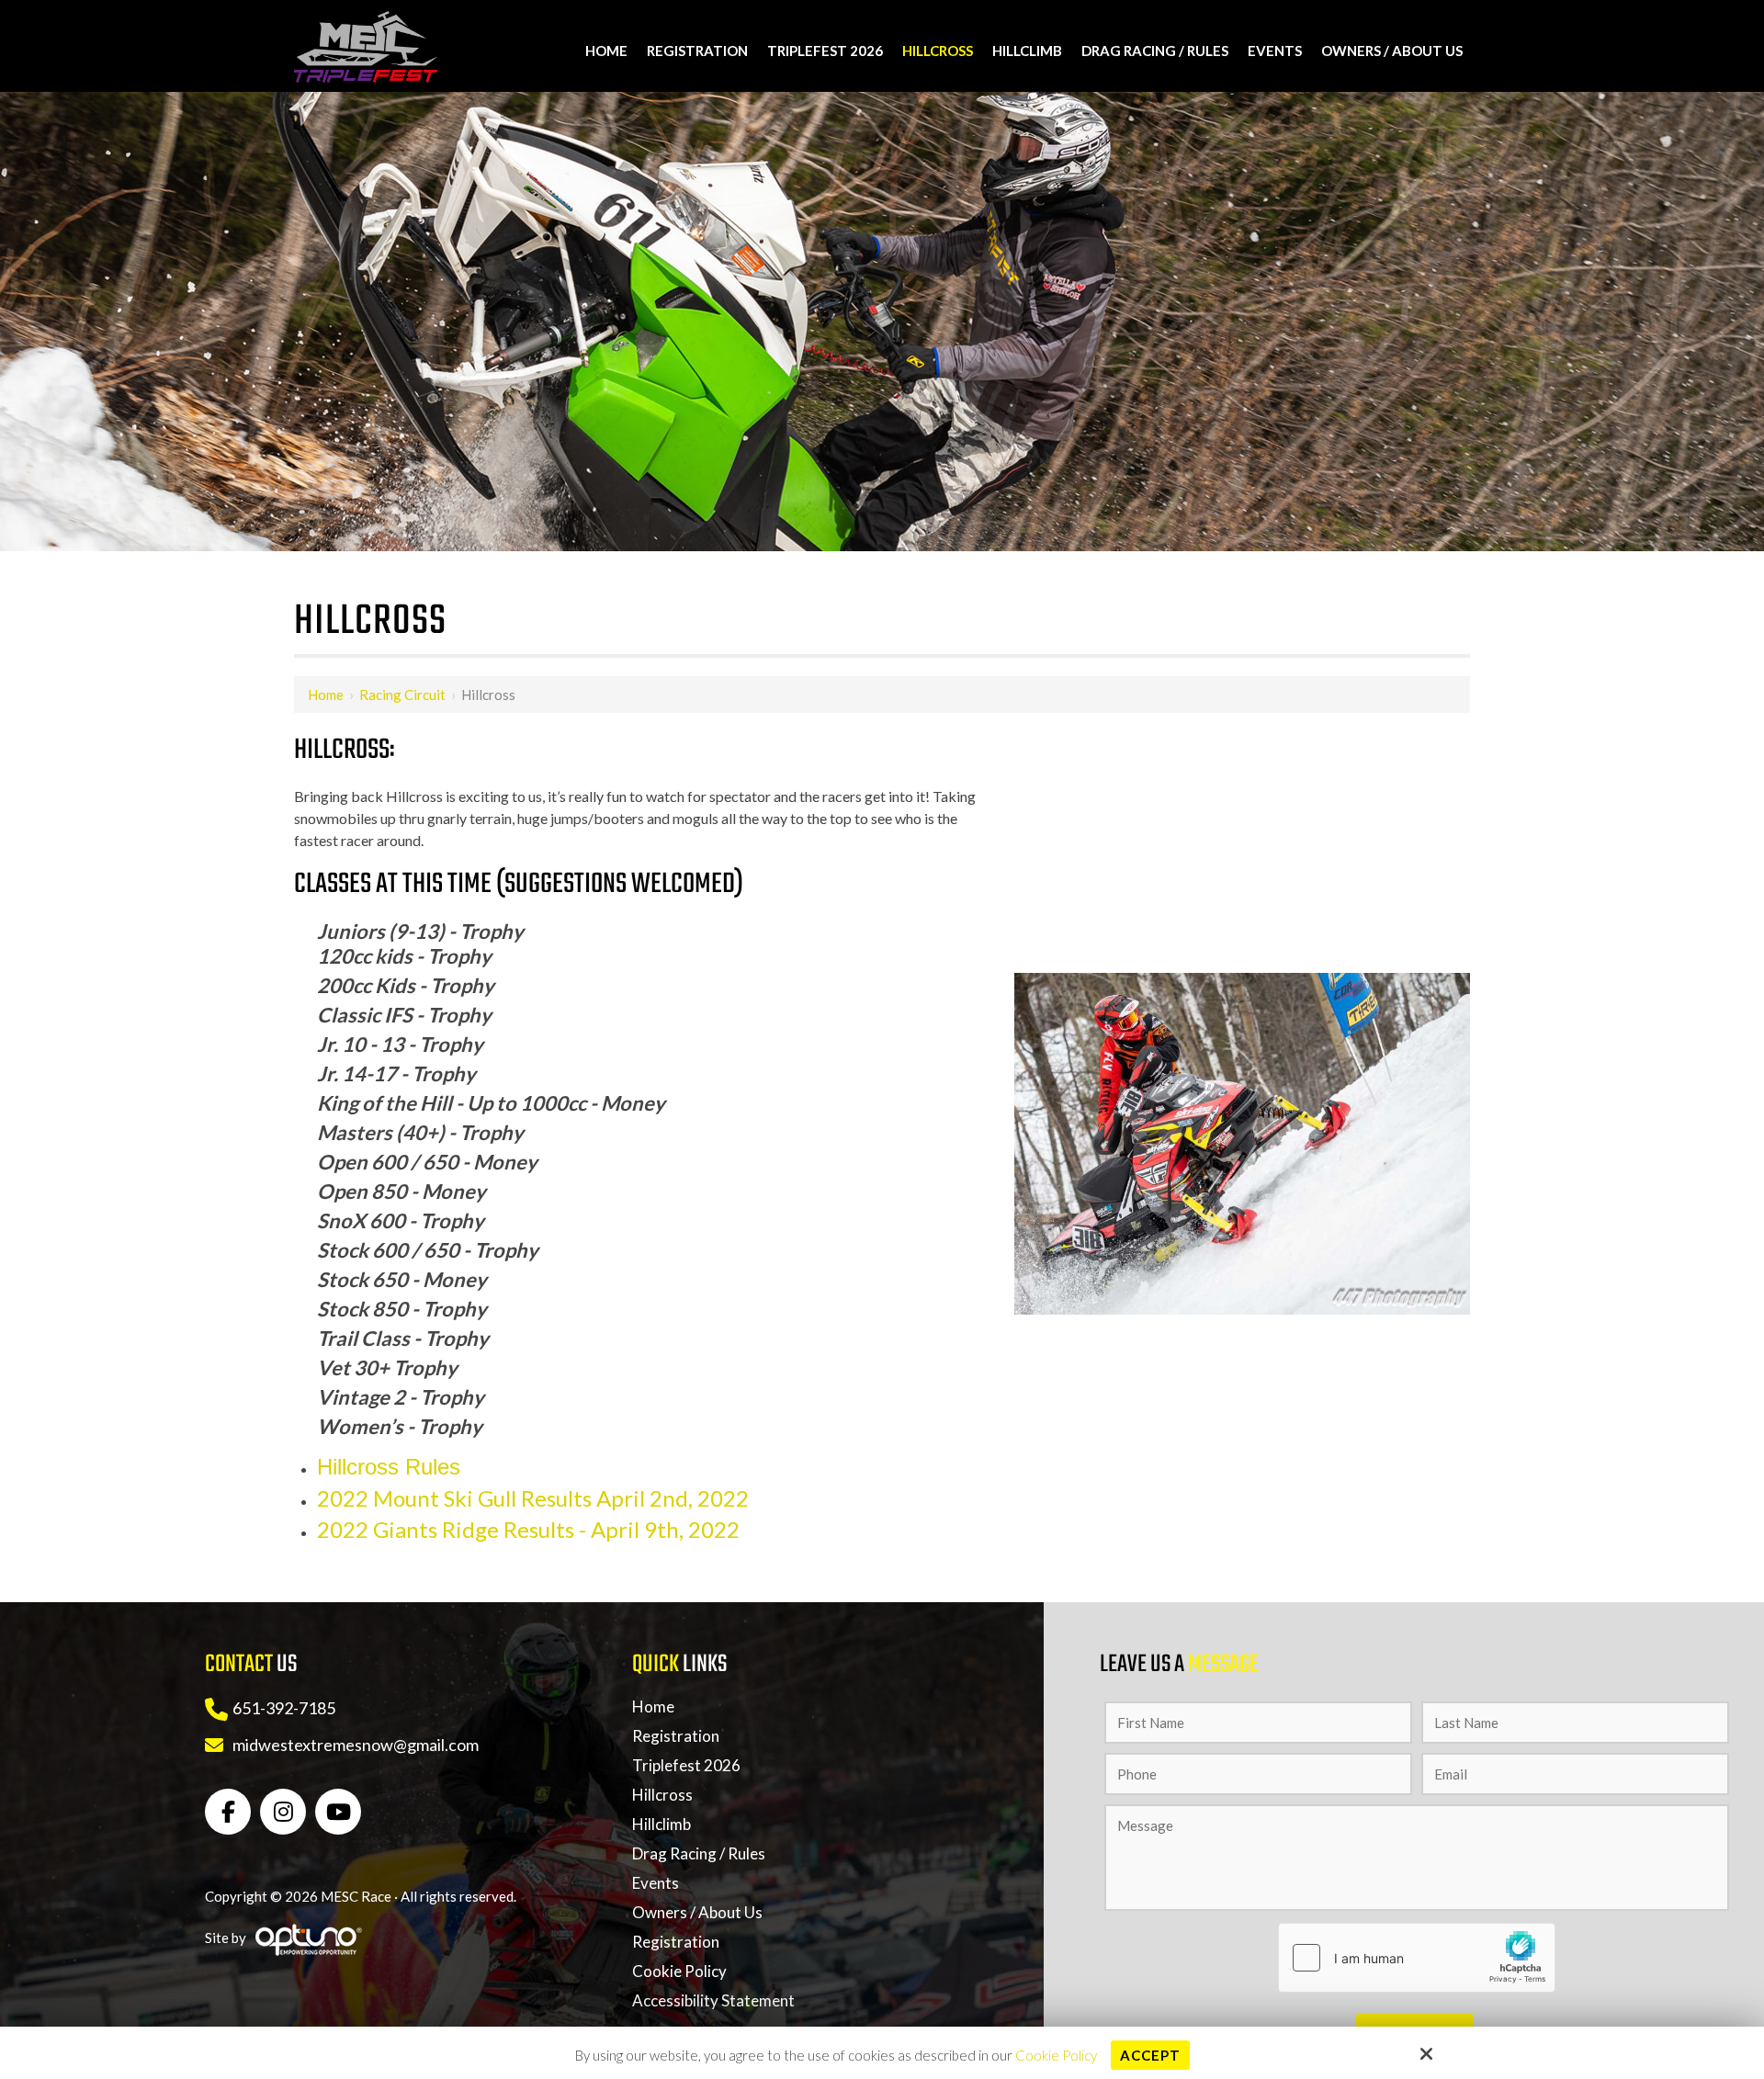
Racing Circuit (402, 695)
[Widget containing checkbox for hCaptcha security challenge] (1417, 1958)
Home (326, 695)
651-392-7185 (284, 1708)
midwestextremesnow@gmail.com (356, 1745)
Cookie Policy (1056, 2055)
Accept (1150, 2055)
